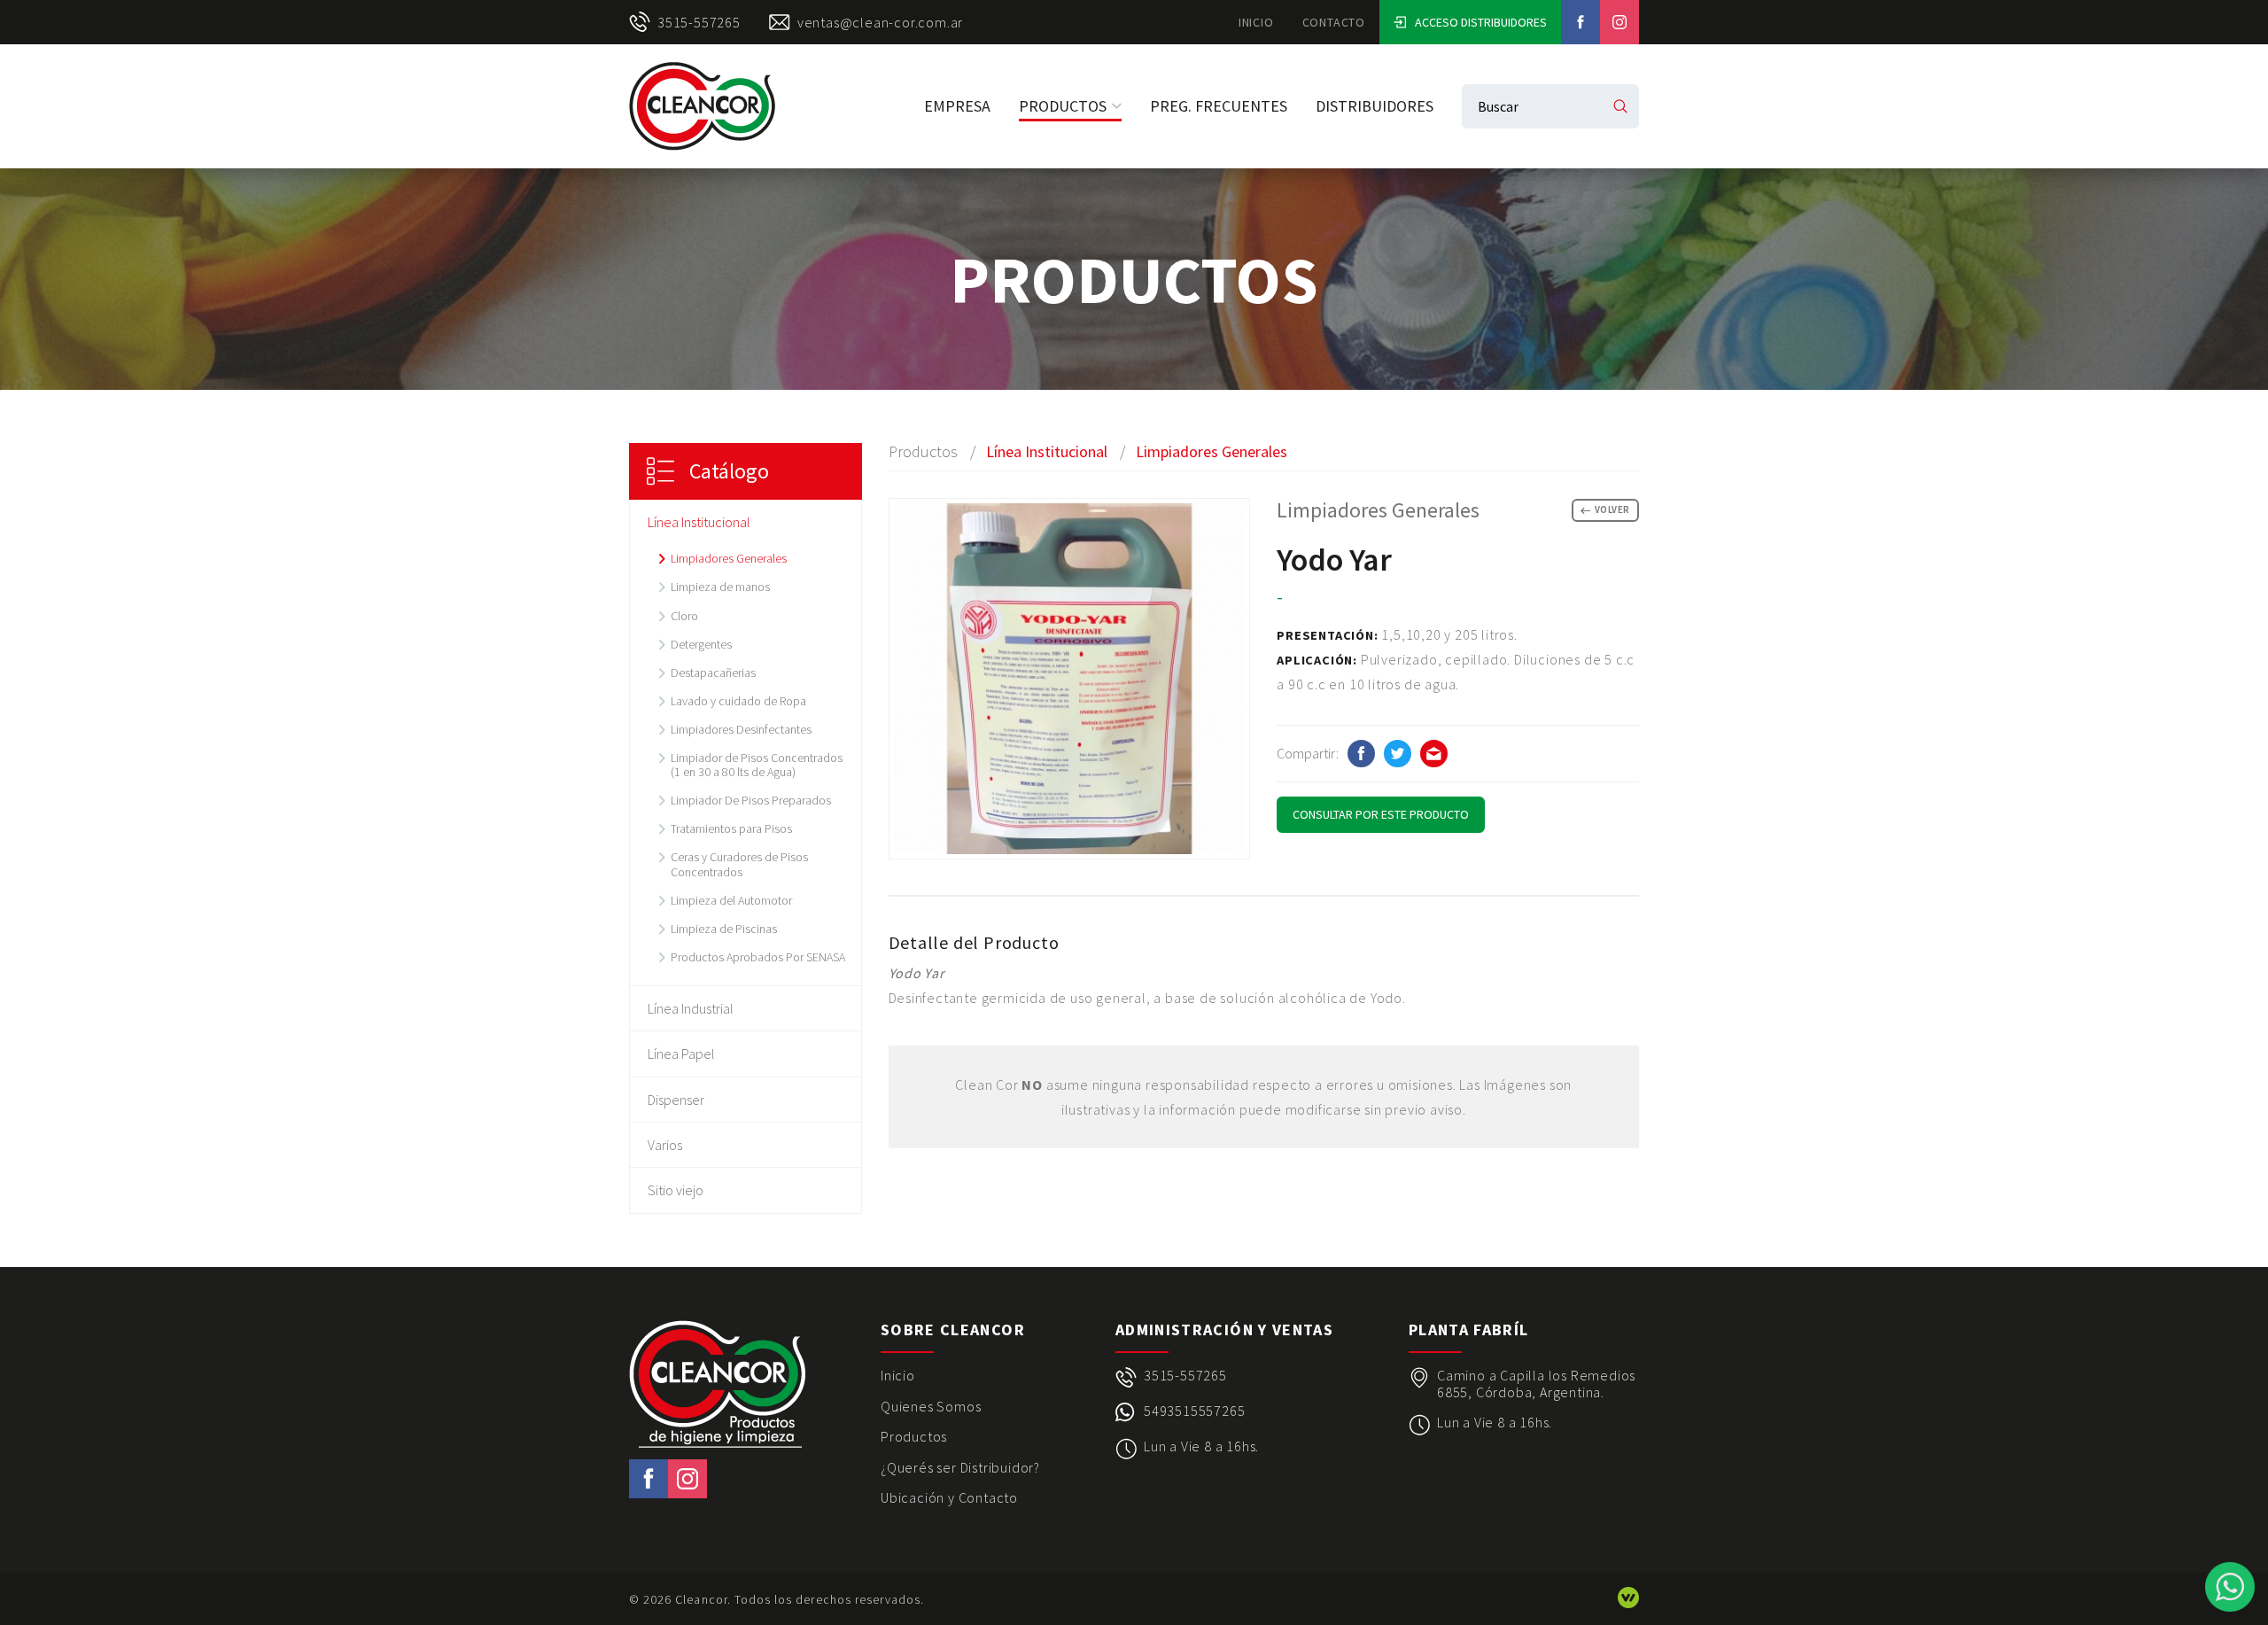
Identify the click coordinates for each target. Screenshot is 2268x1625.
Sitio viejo (676, 1190)
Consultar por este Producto (1381, 814)
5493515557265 (1194, 1411)
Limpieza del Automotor (731, 900)
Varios (665, 1145)
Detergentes (701, 644)
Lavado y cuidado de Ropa (738, 701)
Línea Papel (681, 1054)
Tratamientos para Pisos (731, 828)
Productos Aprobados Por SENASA (758, 957)
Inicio (1256, 22)
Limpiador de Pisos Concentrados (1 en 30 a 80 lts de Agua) (757, 765)
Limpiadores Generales (729, 558)
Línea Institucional (699, 522)
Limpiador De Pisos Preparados (751, 800)
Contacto (1334, 22)
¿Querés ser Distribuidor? (960, 1467)
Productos (1063, 106)
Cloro (684, 616)
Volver (1612, 509)
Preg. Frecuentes (1219, 106)
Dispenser (676, 1100)
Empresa (957, 106)
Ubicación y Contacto (949, 1497)
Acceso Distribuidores (1481, 22)
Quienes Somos (931, 1406)
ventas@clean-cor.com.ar (880, 22)
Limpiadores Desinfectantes (741, 729)
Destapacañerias (713, 673)
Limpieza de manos (720, 587)
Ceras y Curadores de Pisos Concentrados (739, 864)
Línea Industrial (691, 1008)
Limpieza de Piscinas (724, 929)
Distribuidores (1375, 106)
